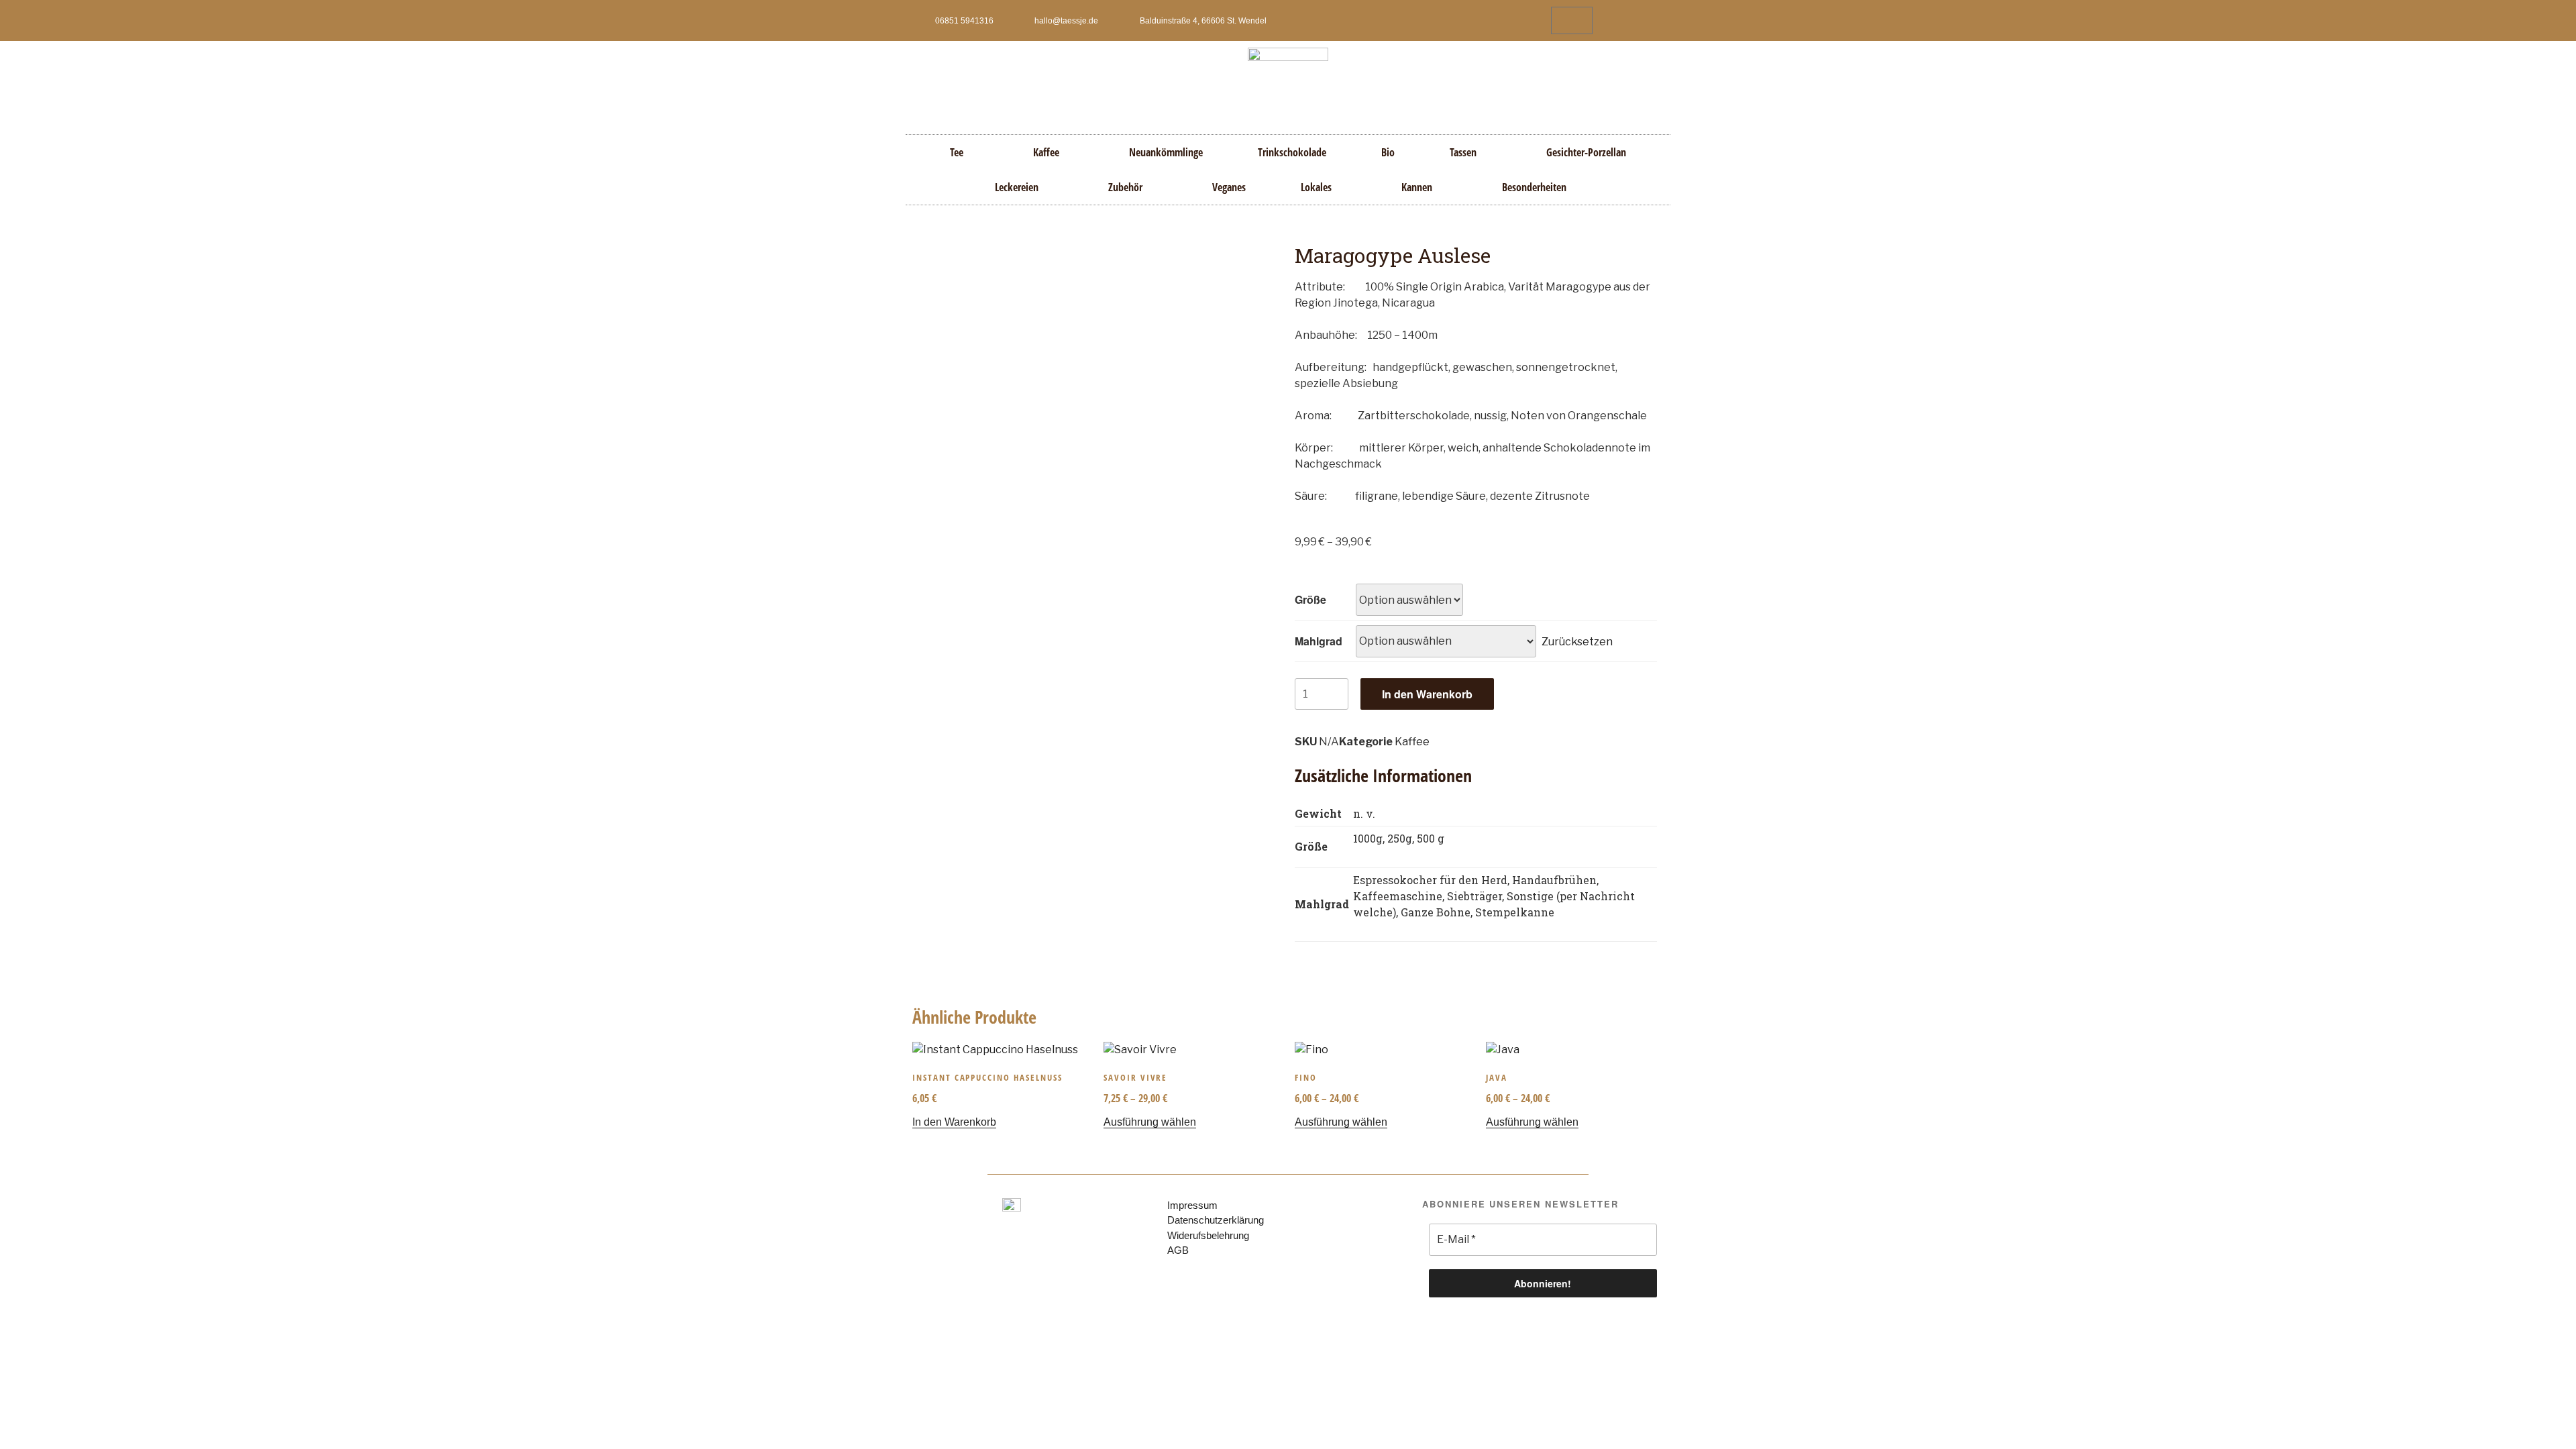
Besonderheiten (1534, 187)
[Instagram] (1652, 21)
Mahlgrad (1319, 641)
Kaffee (1046, 152)
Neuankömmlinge (1166, 152)
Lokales (1316, 187)
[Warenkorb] (1572, 20)
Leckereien (1017, 187)
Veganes (1229, 187)
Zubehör (1125, 187)
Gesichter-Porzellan (1586, 152)
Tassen (1463, 152)
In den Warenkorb (1427, 694)
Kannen (1417, 187)
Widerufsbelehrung (1208, 1235)
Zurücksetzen (1577, 641)
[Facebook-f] (1629, 21)
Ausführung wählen (1150, 1122)
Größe (1310, 599)
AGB (1178, 1250)
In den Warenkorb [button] (954, 1122)
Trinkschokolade (1292, 152)
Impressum (1192, 1205)
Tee (957, 152)
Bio (1388, 152)
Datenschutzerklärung (1216, 1220)
